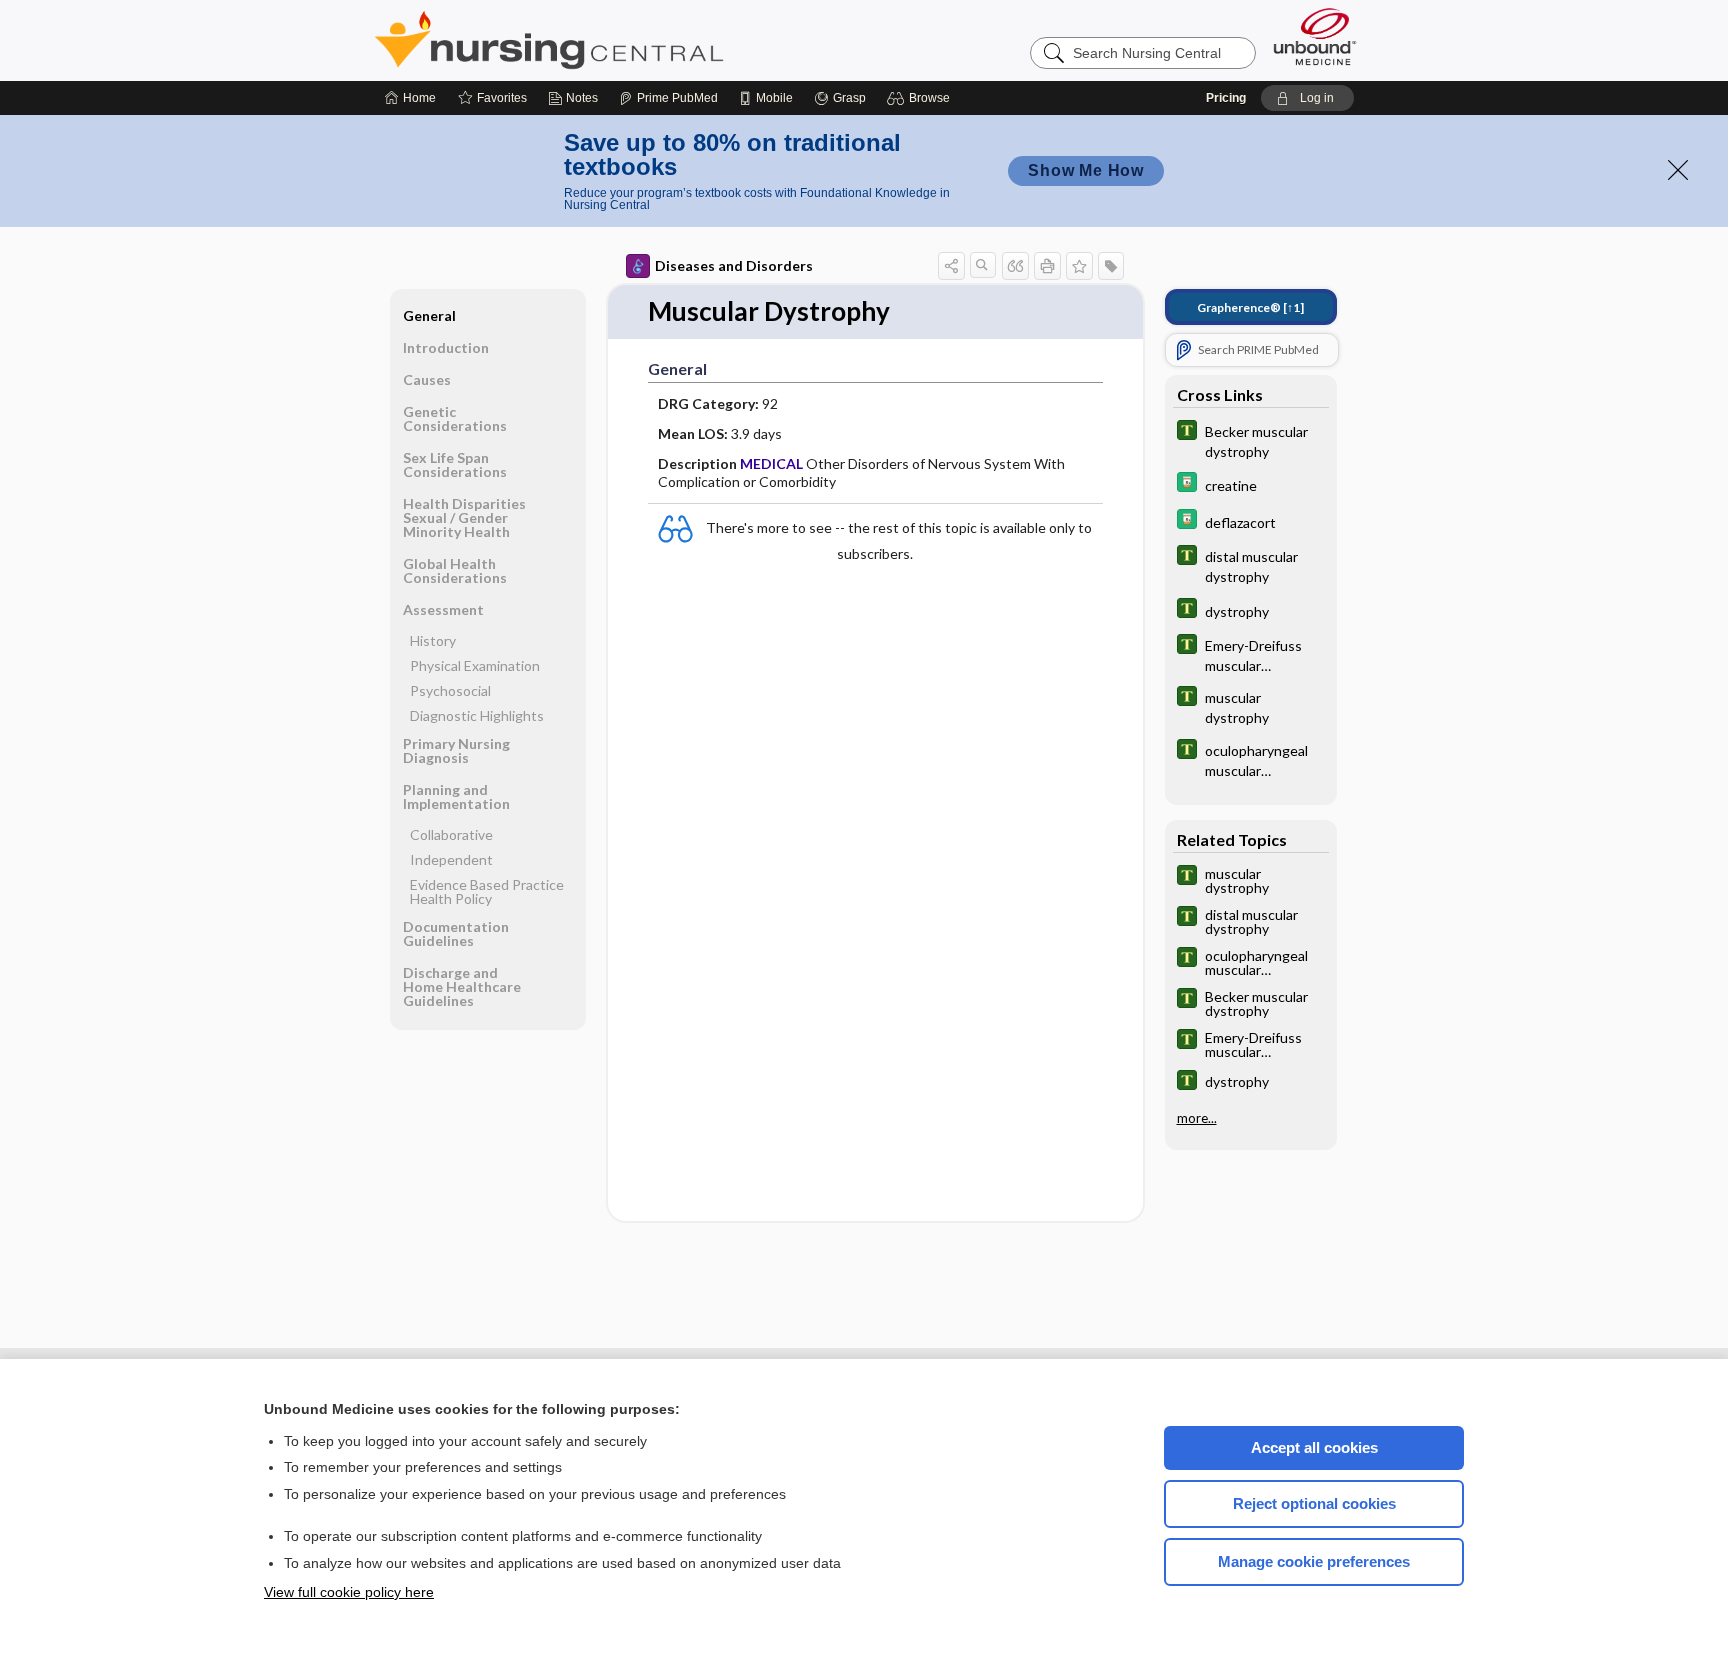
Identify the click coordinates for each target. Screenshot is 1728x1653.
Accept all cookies (1314, 1447)
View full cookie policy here (349, 1592)
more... (1197, 1118)
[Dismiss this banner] (1678, 170)
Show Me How (1086, 170)
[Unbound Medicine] (1315, 36)
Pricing (1226, 98)
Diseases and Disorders (734, 265)
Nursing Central (624, 40)
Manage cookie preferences (1314, 1561)
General (429, 315)
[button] (921, 98)
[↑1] (1250, 307)
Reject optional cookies (1314, 1503)
